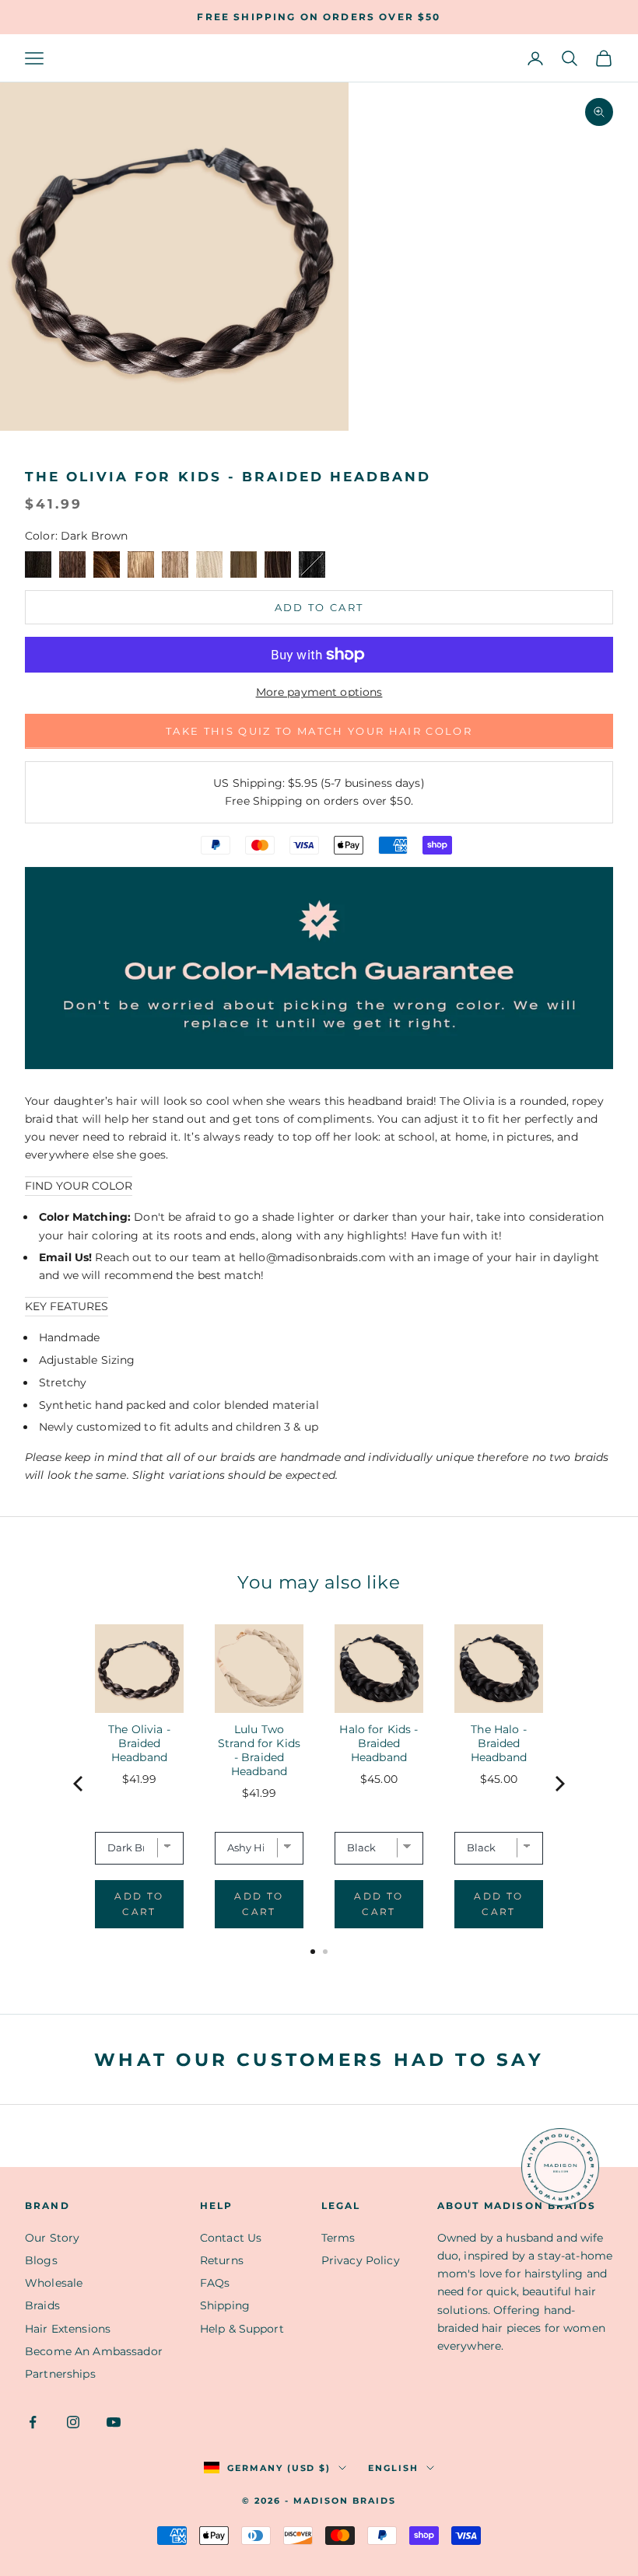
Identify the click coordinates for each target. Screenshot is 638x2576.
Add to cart (319, 607)
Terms (338, 2238)
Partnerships (60, 2374)
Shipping (225, 2305)
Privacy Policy (361, 2260)
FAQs (215, 2283)
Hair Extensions (68, 2329)
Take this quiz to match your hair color (319, 731)
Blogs (41, 2260)
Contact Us (231, 2238)
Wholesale (54, 2283)
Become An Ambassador (94, 2351)
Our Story (52, 2238)
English (393, 2468)
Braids (42, 2305)
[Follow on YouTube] (114, 2422)
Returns (222, 2260)
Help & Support (242, 2329)
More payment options (319, 692)
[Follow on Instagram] (73, 2422)
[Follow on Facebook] (33, 2422)
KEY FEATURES (67, 1306)
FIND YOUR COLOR (79, 1186)
